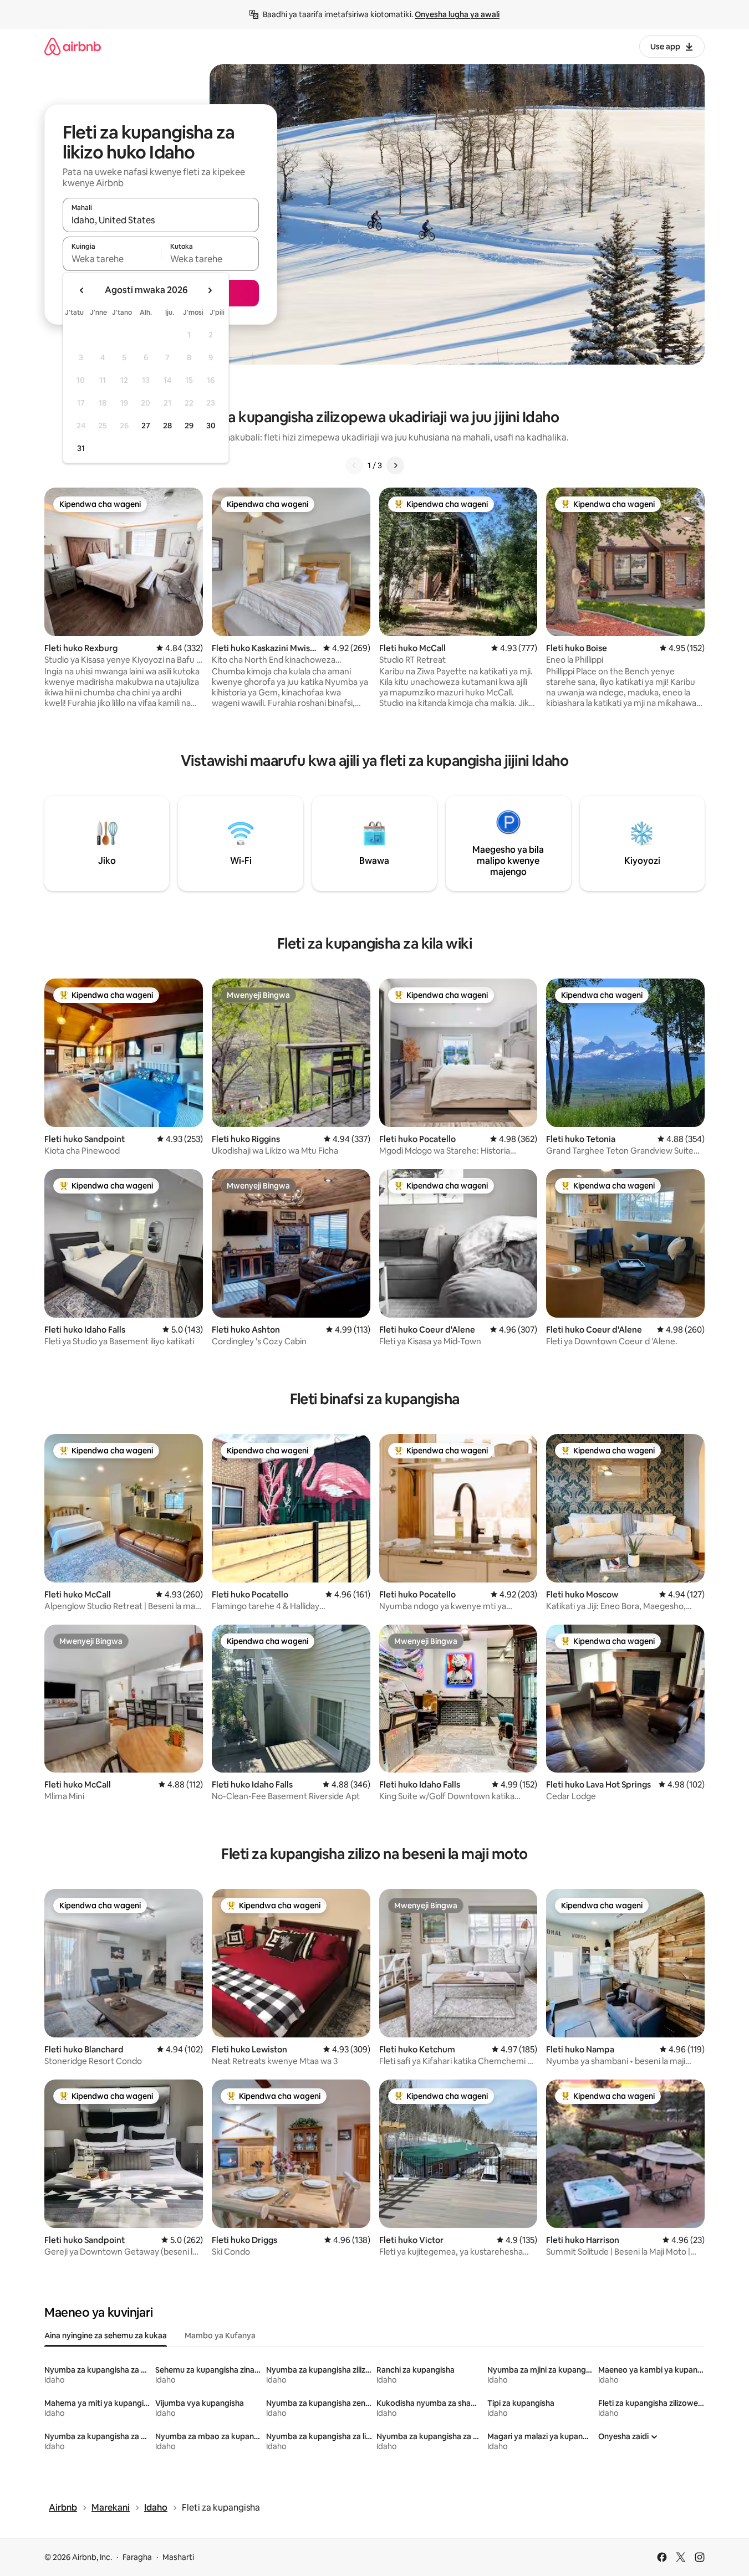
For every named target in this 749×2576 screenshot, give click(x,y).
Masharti (178, 2557)
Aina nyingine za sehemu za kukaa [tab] (106, 2336)
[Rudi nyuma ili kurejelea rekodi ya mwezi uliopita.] (82, 290)
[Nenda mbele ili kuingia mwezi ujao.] (210, 290)
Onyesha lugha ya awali (457, 14)
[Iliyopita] (354, 465)
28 (167, 426)
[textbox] (112, 259)
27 (146, 426)
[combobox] (161, 220)
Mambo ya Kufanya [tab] (220, 2336)
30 (211, 426)
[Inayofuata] (395, 465)
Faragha (137, 2557)
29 (189, 426)
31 (81, 448)
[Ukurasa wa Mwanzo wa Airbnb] (73, 46)
